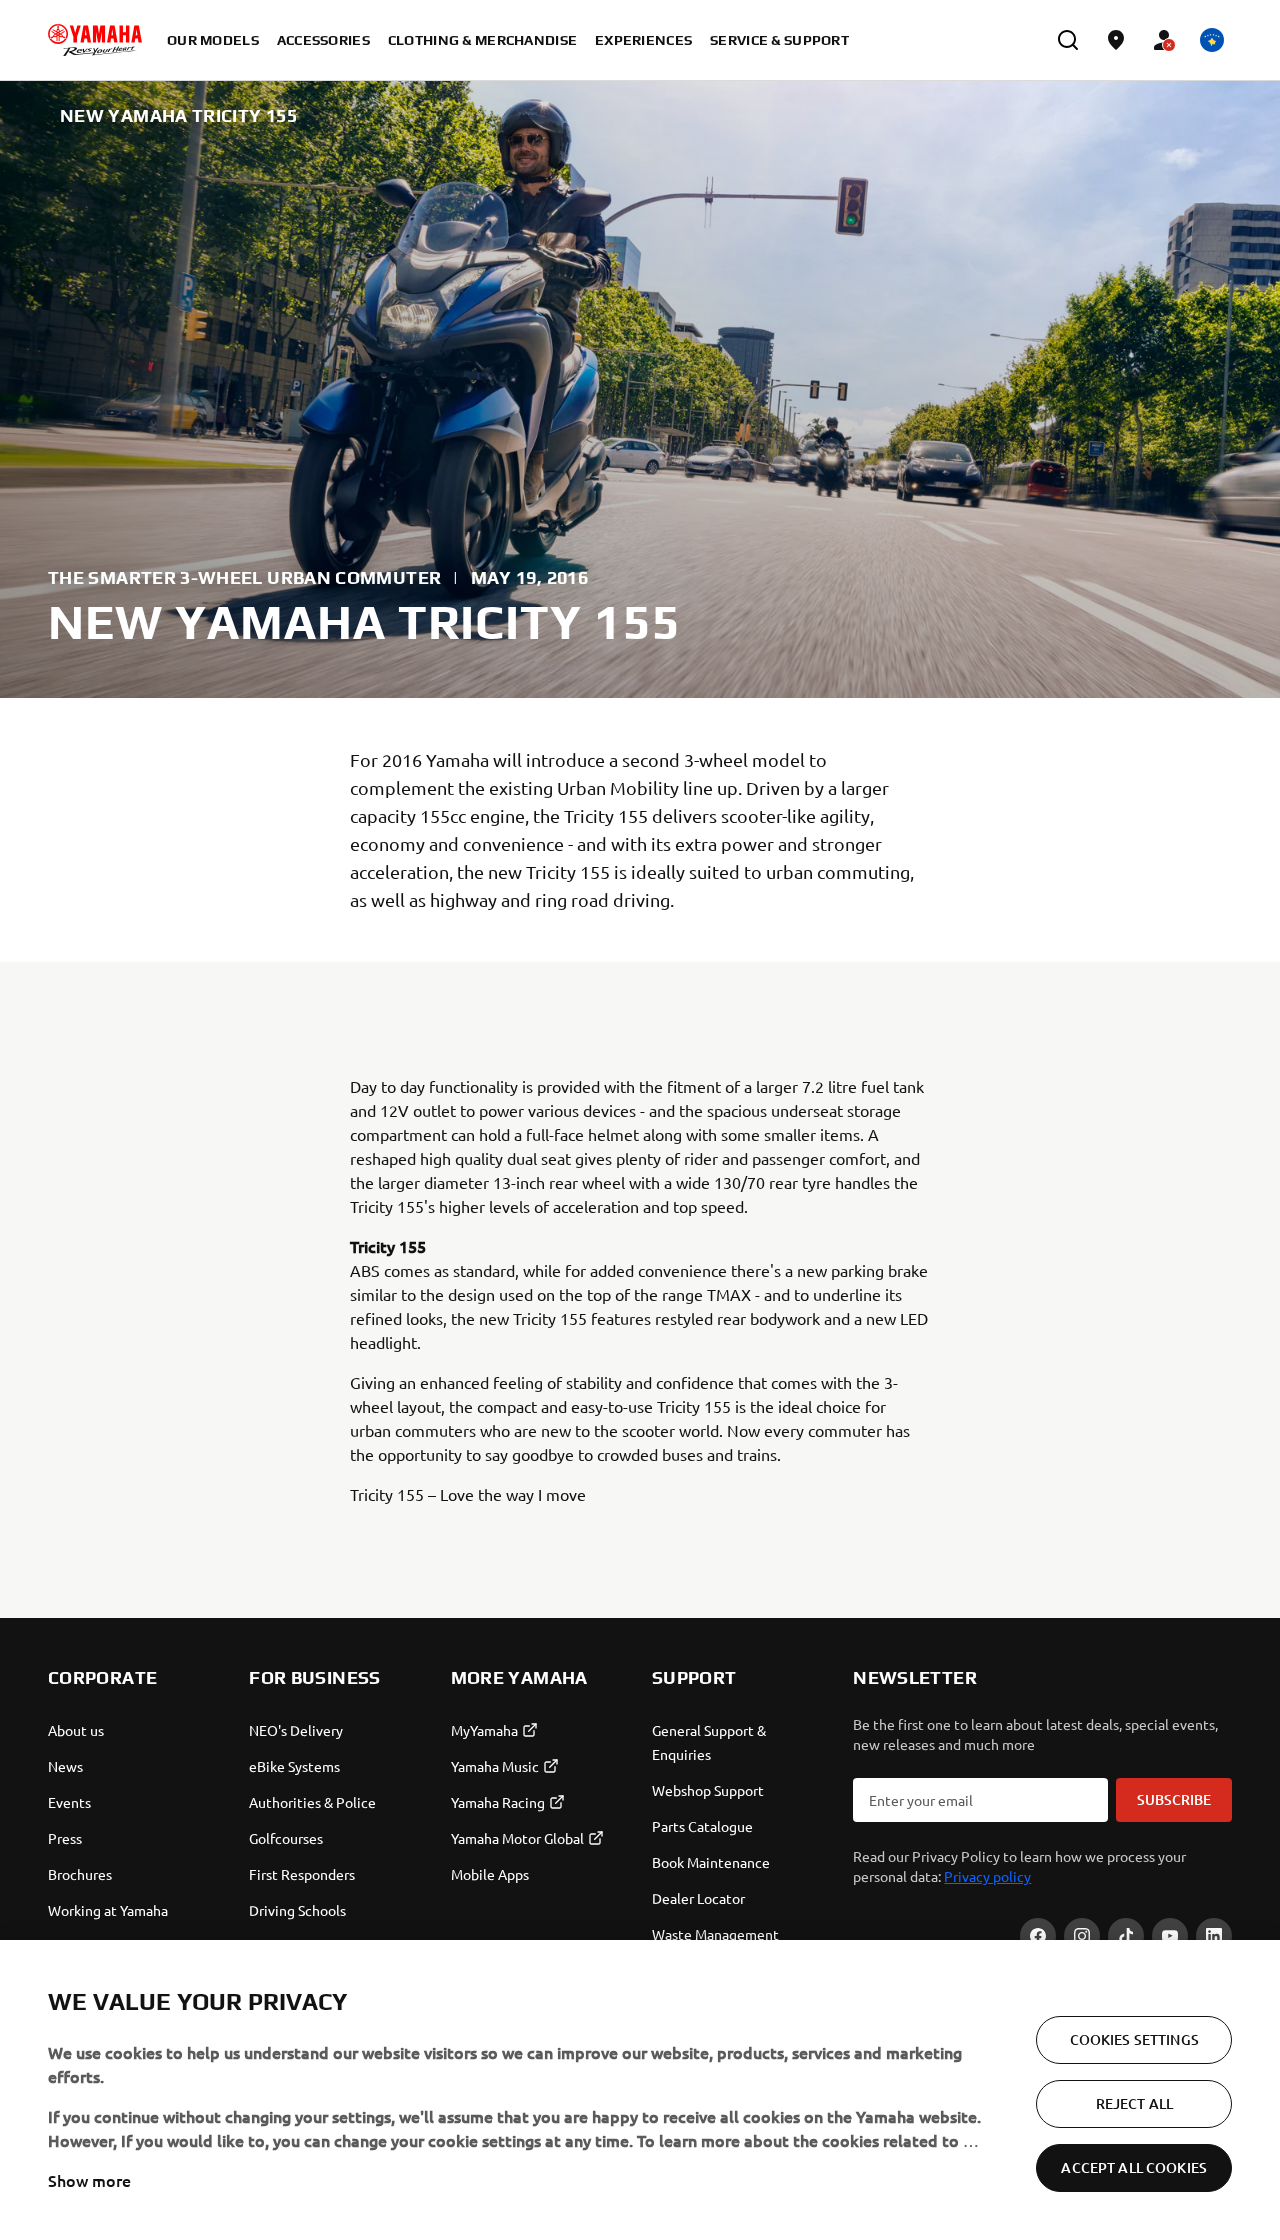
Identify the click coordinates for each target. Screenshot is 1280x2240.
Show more (89, 2180)
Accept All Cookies (1134, 2167)
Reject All (1134, 2103)
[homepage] (95, 40)
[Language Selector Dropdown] (1212, 40)
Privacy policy (987, 1876)
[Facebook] (1038, 1936)
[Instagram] (1082, 1936)
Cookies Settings (1134, 2039)
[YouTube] (1170, 1936)
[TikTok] (1126, 1936)
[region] (640, 2090)
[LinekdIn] (1214, 1936)
